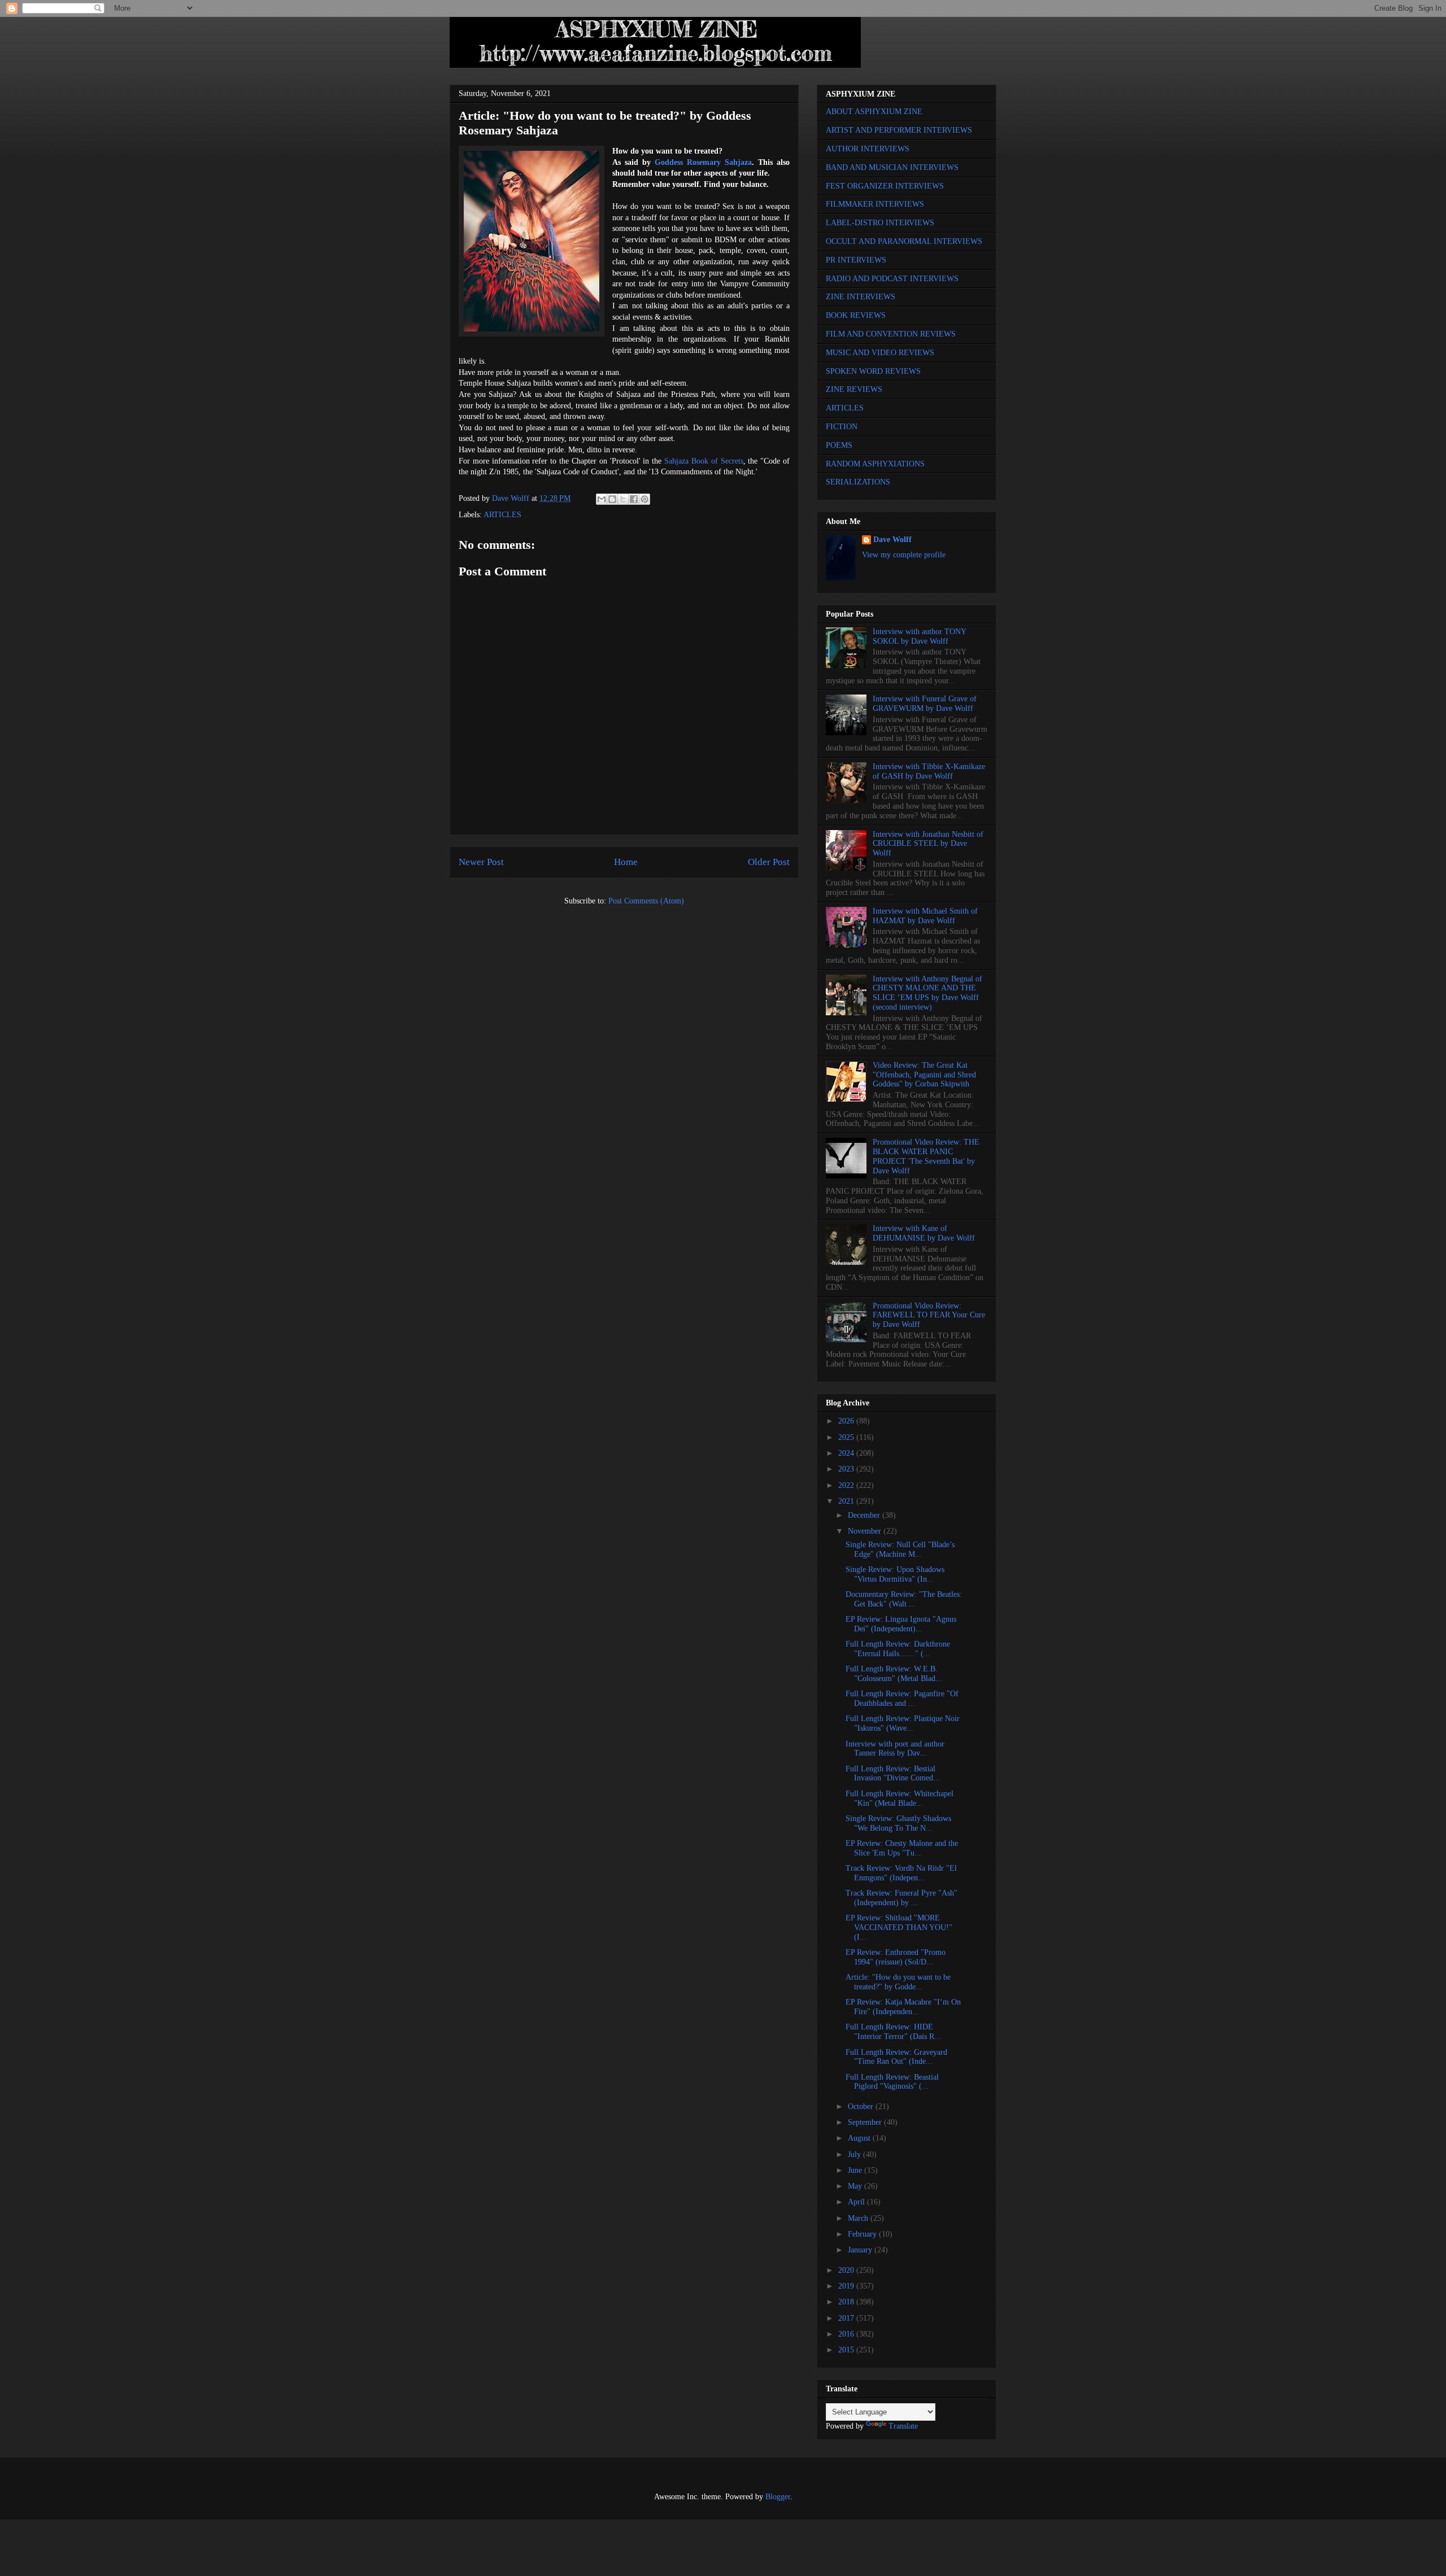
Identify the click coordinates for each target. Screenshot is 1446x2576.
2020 (847, 2270)
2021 (847, 1501)
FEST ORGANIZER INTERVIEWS (885, 186)
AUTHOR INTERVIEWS (868, 149)
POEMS (839, 445)
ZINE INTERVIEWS (861, 297)
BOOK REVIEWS (856, 315)
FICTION (842, 427)
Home (626, 862)
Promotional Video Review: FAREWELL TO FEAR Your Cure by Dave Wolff (929, 1315)
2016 (847, 2334)
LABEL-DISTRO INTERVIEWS (880, 223)
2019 (847, 2286)
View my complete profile (904, 555)
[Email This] (602, 499)
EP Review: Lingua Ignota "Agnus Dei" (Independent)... (901, 1624)
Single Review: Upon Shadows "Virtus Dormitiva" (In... (895, 1574)
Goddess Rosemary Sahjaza (703, 162)
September (866, 2122)
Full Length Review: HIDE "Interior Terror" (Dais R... (893, 2032)
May (856, 2186)
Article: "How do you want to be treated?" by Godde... (898, 1982)
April (857, 2202)
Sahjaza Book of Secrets (704, 461)
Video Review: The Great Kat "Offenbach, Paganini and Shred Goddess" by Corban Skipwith (924, 1075)
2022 (847, 1485)
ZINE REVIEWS (854, 389)
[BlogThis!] (612, 499)
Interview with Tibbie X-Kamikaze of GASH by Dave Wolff (929, 771)
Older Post (769, 862)
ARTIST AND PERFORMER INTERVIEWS (899, 130)
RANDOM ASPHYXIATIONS (875, 464)
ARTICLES (502, 515)
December (865, 1515)
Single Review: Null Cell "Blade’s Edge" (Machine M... (900, 1549)
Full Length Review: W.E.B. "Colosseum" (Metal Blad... (894, 1674)
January (861, 2250)
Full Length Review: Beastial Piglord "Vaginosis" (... (892, 2082)
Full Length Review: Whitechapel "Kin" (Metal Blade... (900, 1798)
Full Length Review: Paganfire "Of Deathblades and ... (902, 1699)
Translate (903, 2426)
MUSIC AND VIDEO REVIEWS (880, 353)
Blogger (778, 2497)
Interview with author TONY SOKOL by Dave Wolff (919, 636)
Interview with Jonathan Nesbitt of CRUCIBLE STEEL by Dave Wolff (928, 844)
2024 (847, 1453)
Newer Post (481, 862)
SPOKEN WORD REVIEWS (873, 371)
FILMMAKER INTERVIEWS (875, 204)
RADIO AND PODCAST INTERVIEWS (892, 279)
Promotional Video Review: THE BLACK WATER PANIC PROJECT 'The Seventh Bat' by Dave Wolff (926, 1156)
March (859, 2218)
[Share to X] (623, 499)
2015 (847, 2350)
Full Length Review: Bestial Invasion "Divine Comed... (893, 1774)
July (855, 2154)
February (863, 2234)
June (856, 2170)
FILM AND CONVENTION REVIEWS (891, 334)
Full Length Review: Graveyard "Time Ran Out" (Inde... (896, 2057)
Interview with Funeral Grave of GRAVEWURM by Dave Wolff (925, 704)
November (866, 1531)
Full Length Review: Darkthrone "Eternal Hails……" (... (898, 1649)
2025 (847, 1437)
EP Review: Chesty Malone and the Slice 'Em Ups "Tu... (902, 1848)
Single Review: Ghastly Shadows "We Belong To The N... (898, 1823)
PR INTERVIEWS (856, 260)
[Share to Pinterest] (644, 499)
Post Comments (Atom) (646, 901)
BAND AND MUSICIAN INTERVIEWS (892, 167)
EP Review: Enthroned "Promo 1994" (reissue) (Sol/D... (896, 1957)
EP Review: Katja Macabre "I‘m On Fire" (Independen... (903, 2007)
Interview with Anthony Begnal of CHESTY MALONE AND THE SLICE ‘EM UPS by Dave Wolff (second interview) (927, 993)
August (860, 2138)
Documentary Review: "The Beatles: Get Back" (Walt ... (904, 1599)
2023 (847, 1469)
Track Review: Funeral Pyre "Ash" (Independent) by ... (901, 1898)
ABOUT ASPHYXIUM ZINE (874, 112)
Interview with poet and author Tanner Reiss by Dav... (895, 1749)
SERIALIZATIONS (858, 482)
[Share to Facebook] (634, 499)
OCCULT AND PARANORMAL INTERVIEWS (904, 241)
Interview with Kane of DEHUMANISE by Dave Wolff (924, 1233)
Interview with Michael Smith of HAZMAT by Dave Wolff (925, 916)
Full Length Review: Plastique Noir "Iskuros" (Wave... (903, 1723)
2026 (847, 1421)
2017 (847, 2318)
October (862, 2106)
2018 (847, 2302)
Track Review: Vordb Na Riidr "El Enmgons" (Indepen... (901, 1873)
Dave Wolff (892, 540)
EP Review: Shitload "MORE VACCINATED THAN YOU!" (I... (899, 1927)
